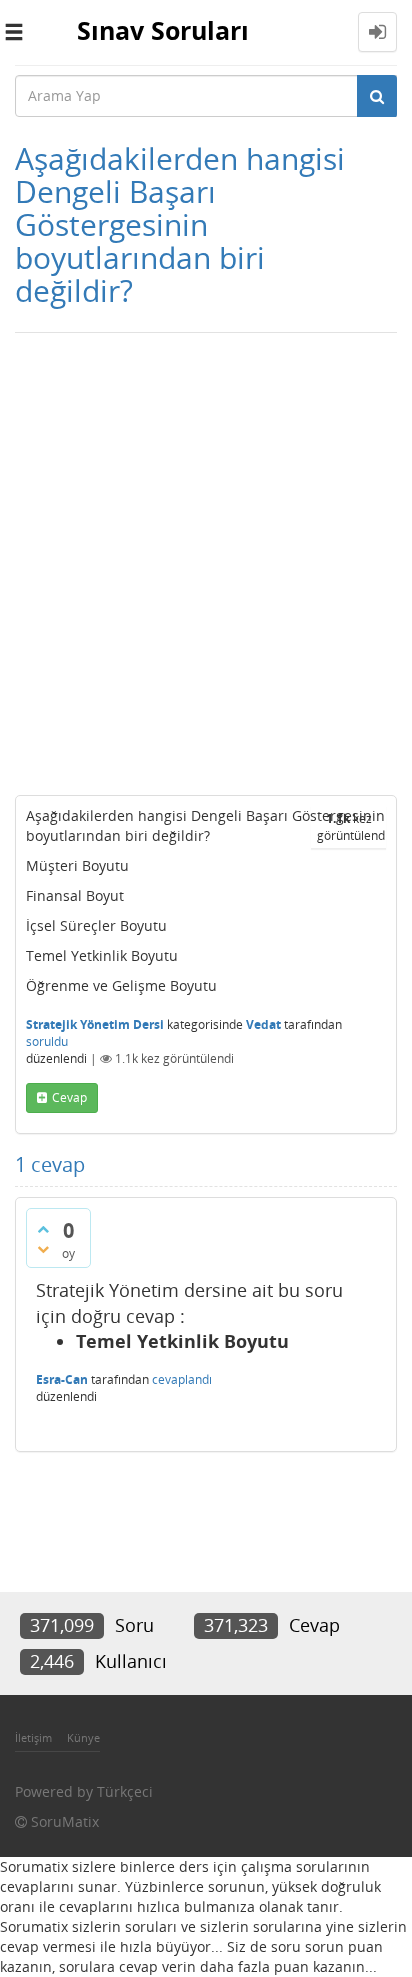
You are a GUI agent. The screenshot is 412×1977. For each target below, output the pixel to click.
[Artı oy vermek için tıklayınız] (43, 1229)
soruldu (47, 1041)
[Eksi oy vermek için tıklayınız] (43, 1249)
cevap (69, 1097)
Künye (83, 1737)
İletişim (33, 1737)
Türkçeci (125, 1791)
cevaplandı (182, 1379)
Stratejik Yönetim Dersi (95, 1024)
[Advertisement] (206, 559)
